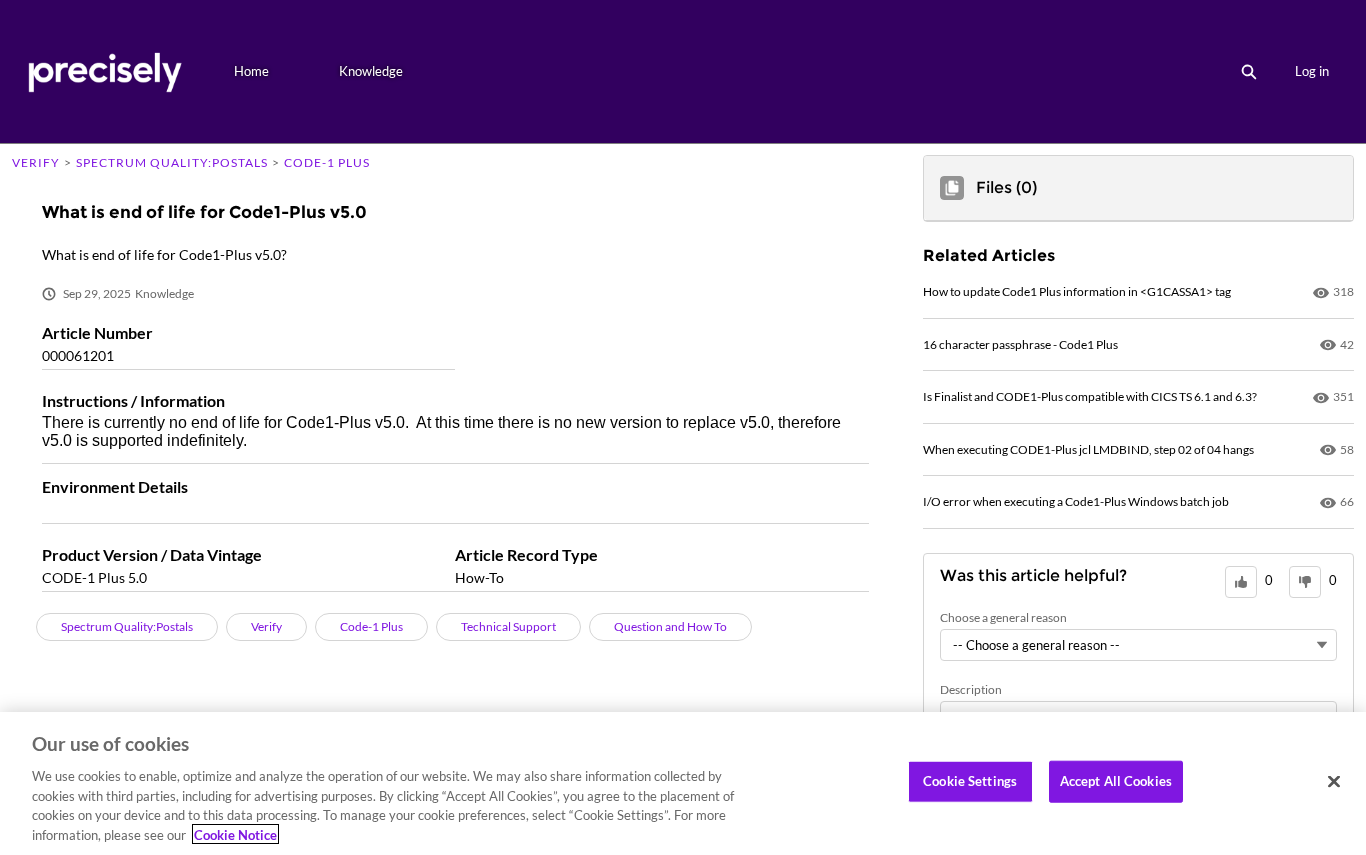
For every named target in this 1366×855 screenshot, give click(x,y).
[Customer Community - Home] (104, 71)
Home (251, 71)
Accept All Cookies (1116, 781)
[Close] (1334, 782)
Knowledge (371, 71)
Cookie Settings (970, 781)
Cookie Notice (235, 834)
